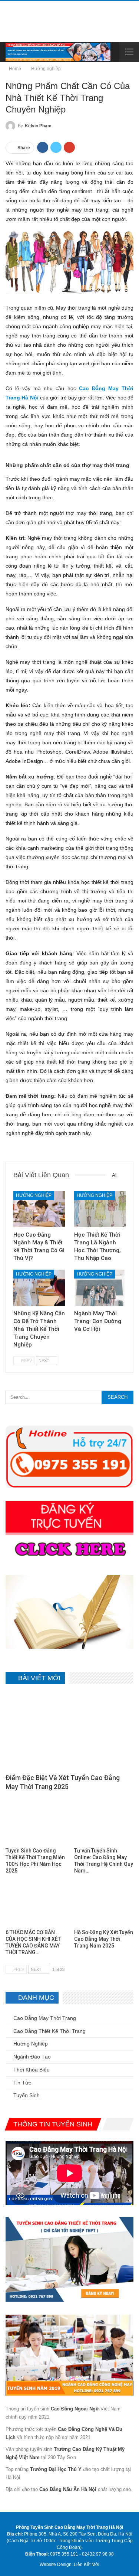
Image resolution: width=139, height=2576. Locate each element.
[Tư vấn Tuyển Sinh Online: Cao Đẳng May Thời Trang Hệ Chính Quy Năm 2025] (104, 1823)
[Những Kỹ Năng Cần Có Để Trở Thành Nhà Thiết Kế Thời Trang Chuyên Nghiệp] (39, 1288)
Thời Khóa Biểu (32, 2070)
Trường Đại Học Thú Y (56, 2469)
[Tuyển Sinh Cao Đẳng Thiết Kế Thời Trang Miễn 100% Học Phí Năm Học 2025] (35, 1823)
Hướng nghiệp (34, 1195)
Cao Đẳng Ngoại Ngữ (75, 2409)
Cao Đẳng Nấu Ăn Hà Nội (68, 2489)
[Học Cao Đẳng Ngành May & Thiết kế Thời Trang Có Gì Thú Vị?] (39, 1209)
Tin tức (22, 2083)
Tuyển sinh (27, 2095)
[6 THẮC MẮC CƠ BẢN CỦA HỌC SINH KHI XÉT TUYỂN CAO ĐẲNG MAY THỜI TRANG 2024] (35, 1904)
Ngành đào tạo (32, 2057)
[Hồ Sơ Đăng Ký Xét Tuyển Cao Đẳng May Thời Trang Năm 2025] (104, 1904)
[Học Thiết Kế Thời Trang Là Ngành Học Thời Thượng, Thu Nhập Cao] (100, 1209)
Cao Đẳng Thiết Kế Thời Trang (49, 2031)
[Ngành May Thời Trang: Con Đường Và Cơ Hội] (100, 1288)
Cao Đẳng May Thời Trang (45, 2018)
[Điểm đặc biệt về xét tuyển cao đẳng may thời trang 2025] (69, 1731)
